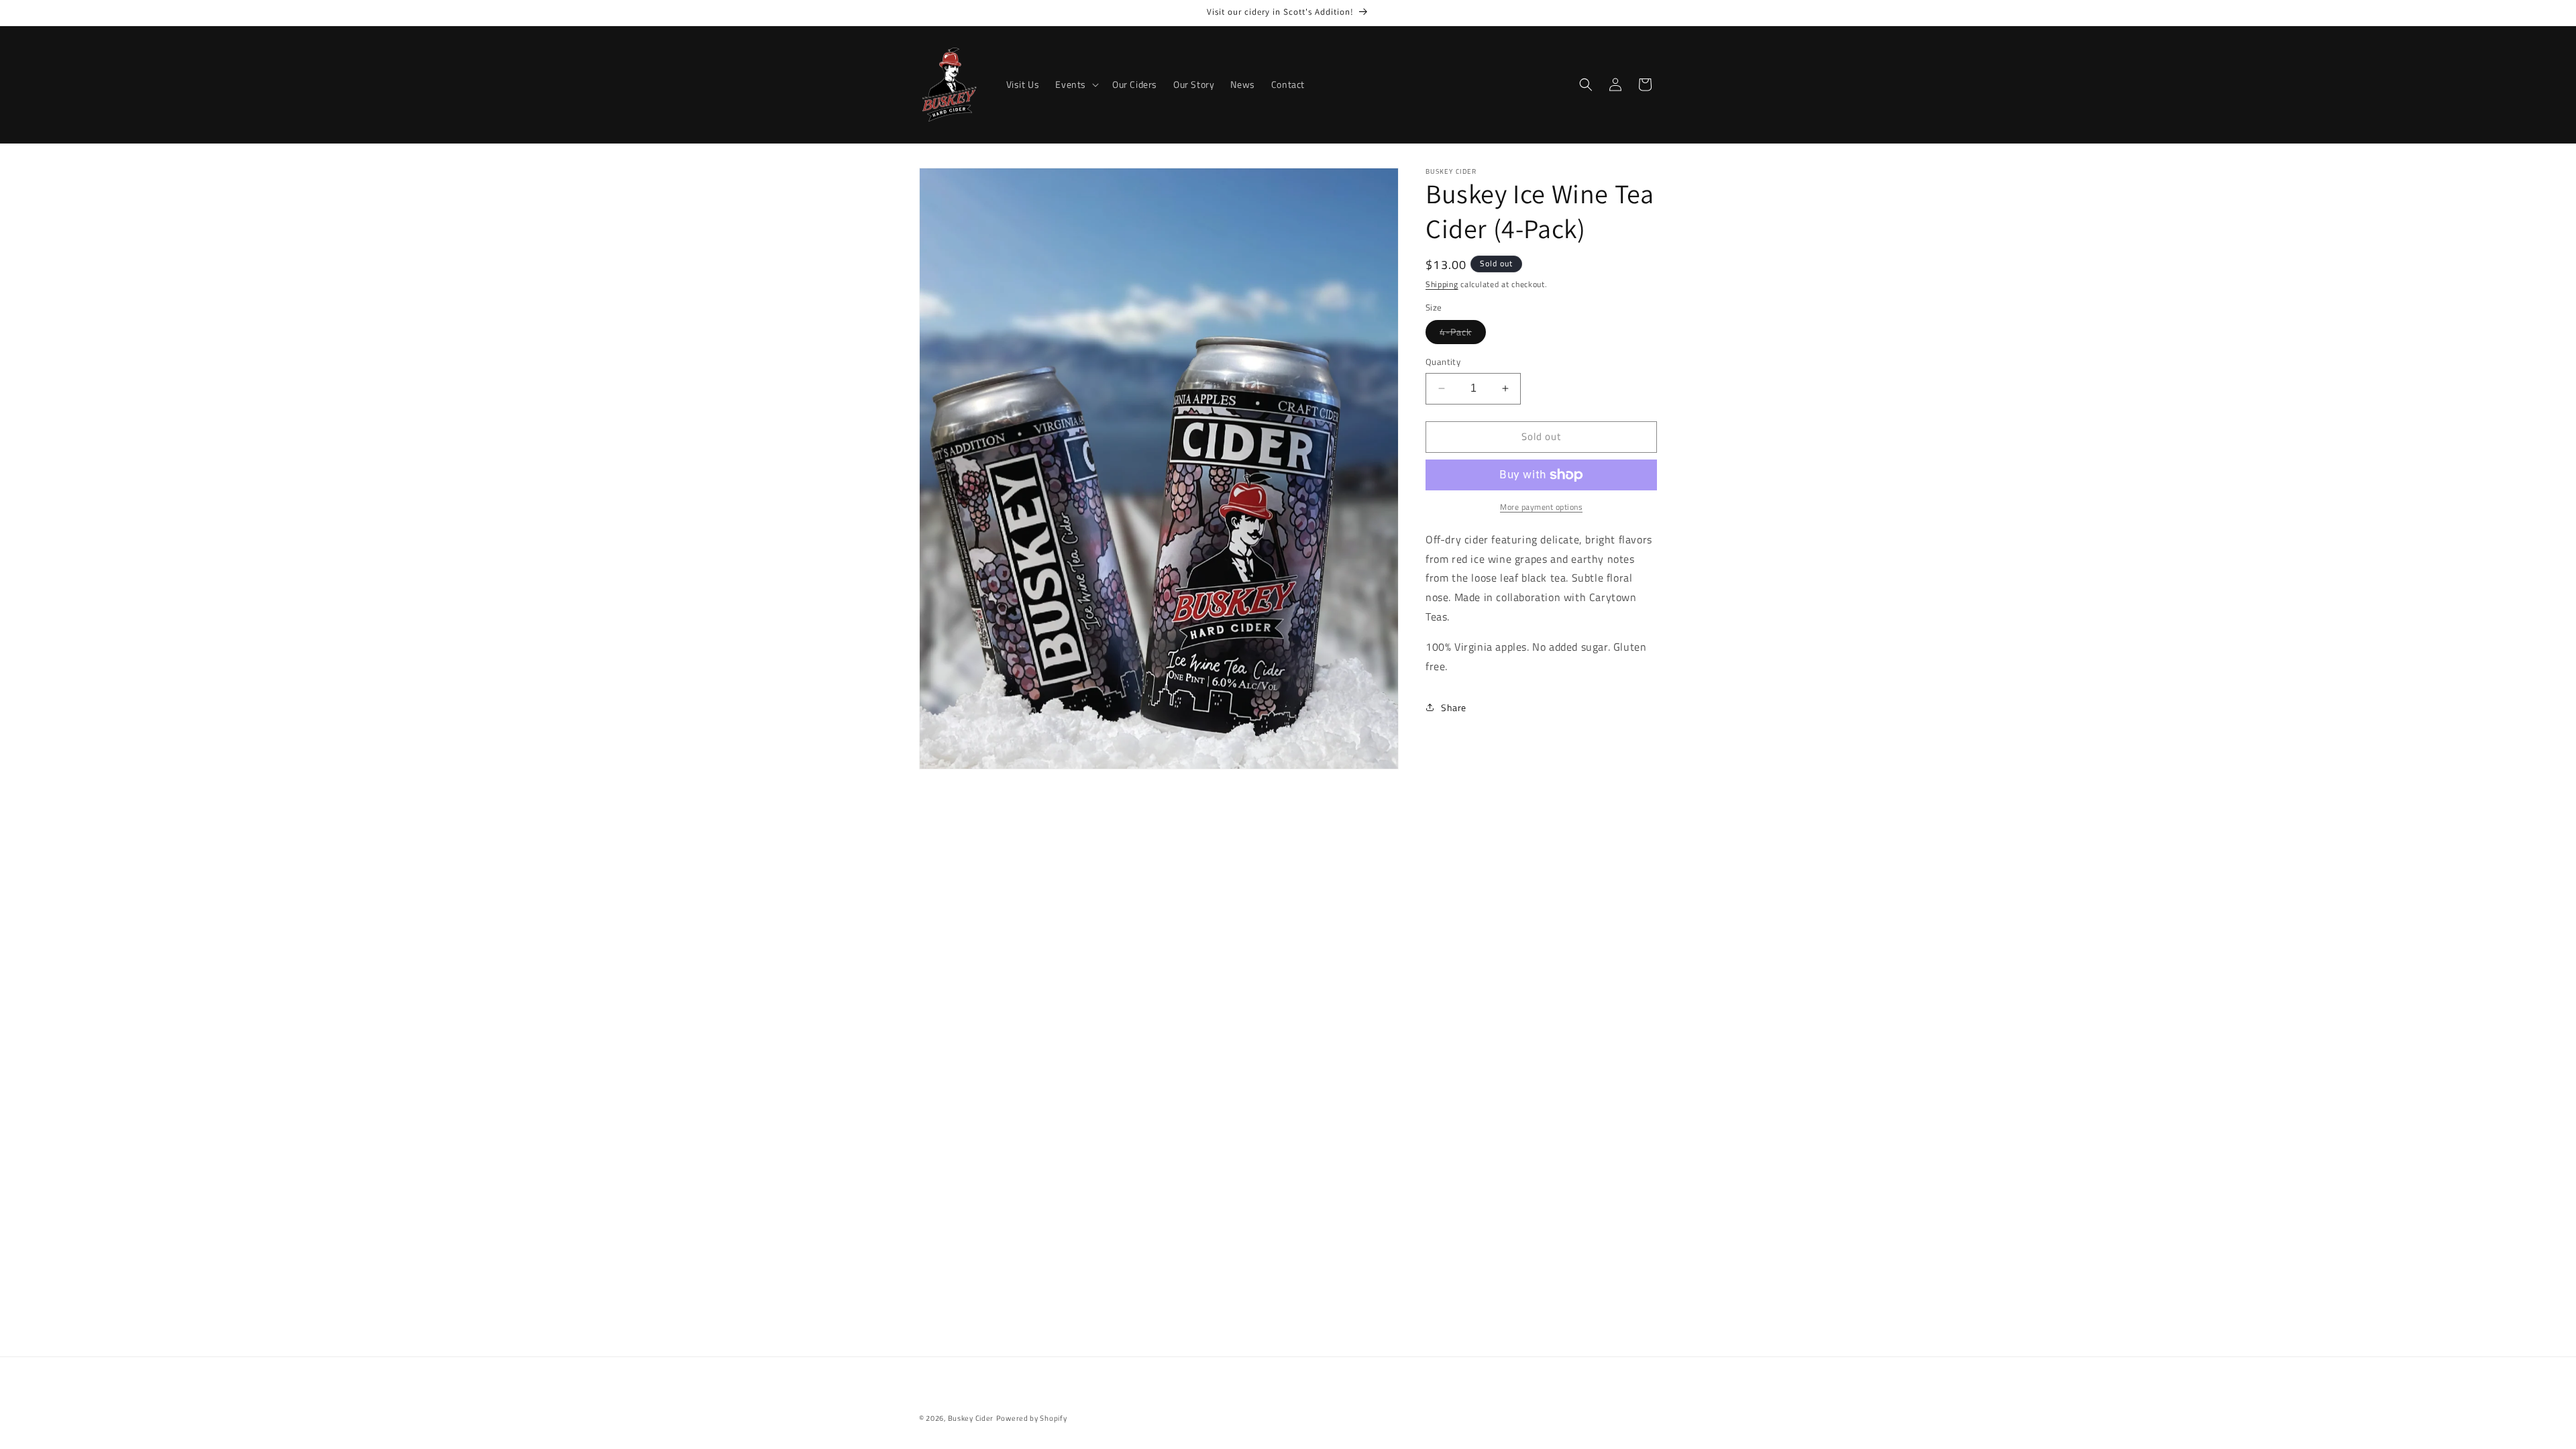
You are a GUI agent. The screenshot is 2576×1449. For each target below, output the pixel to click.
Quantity (1443, 362)
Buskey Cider (971, 1418)
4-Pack (1463, 334)
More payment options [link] (1541, 507)
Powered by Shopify (1032, 1418)
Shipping (1442, 284)
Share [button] (1454, 707)
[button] (1076, 85)
